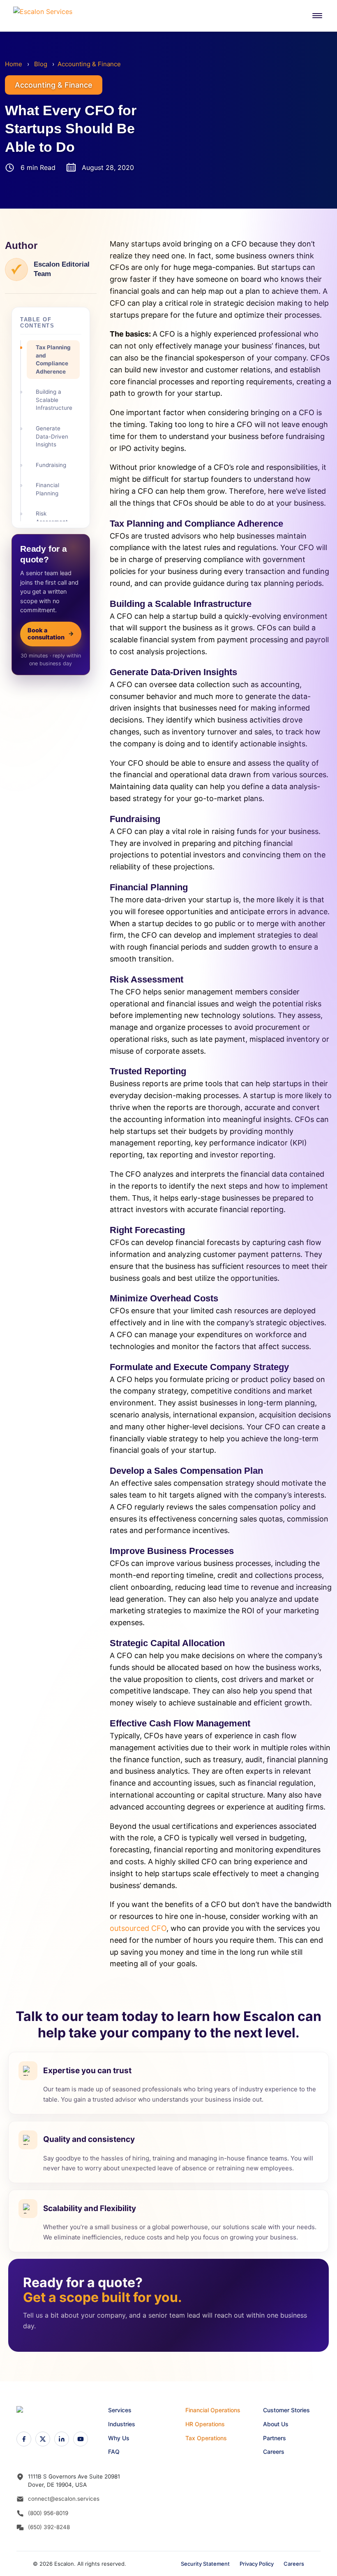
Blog (41, 64)
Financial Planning (47, 489)
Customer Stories (286, 2410)
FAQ (114, 2452)
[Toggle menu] (317, 16)
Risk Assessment (52, 518)
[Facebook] (24, 2439)
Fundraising (51, 465)
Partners (275, 2438)
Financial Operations (213, 2410)
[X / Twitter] (43, 2439)
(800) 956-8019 (48, 2513)
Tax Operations (206, 2438)
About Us (276, 2424)
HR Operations (205, 2424)
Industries (122, 2424)
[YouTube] (81, 2439)
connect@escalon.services (64, 2499)
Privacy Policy (257, 2564)
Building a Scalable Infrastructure (54, 400)
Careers (274, 2452)
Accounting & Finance (89, 64)
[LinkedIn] (62, 2439)
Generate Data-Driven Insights (52, 436)
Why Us (119, 2438)
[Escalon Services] (46, 16)
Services (120, 2410)
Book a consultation (51, 634)
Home (14, 64)
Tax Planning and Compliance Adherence (53, 359)
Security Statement (205, 2564)
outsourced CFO (138, 1928)
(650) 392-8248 (49, 2527)
